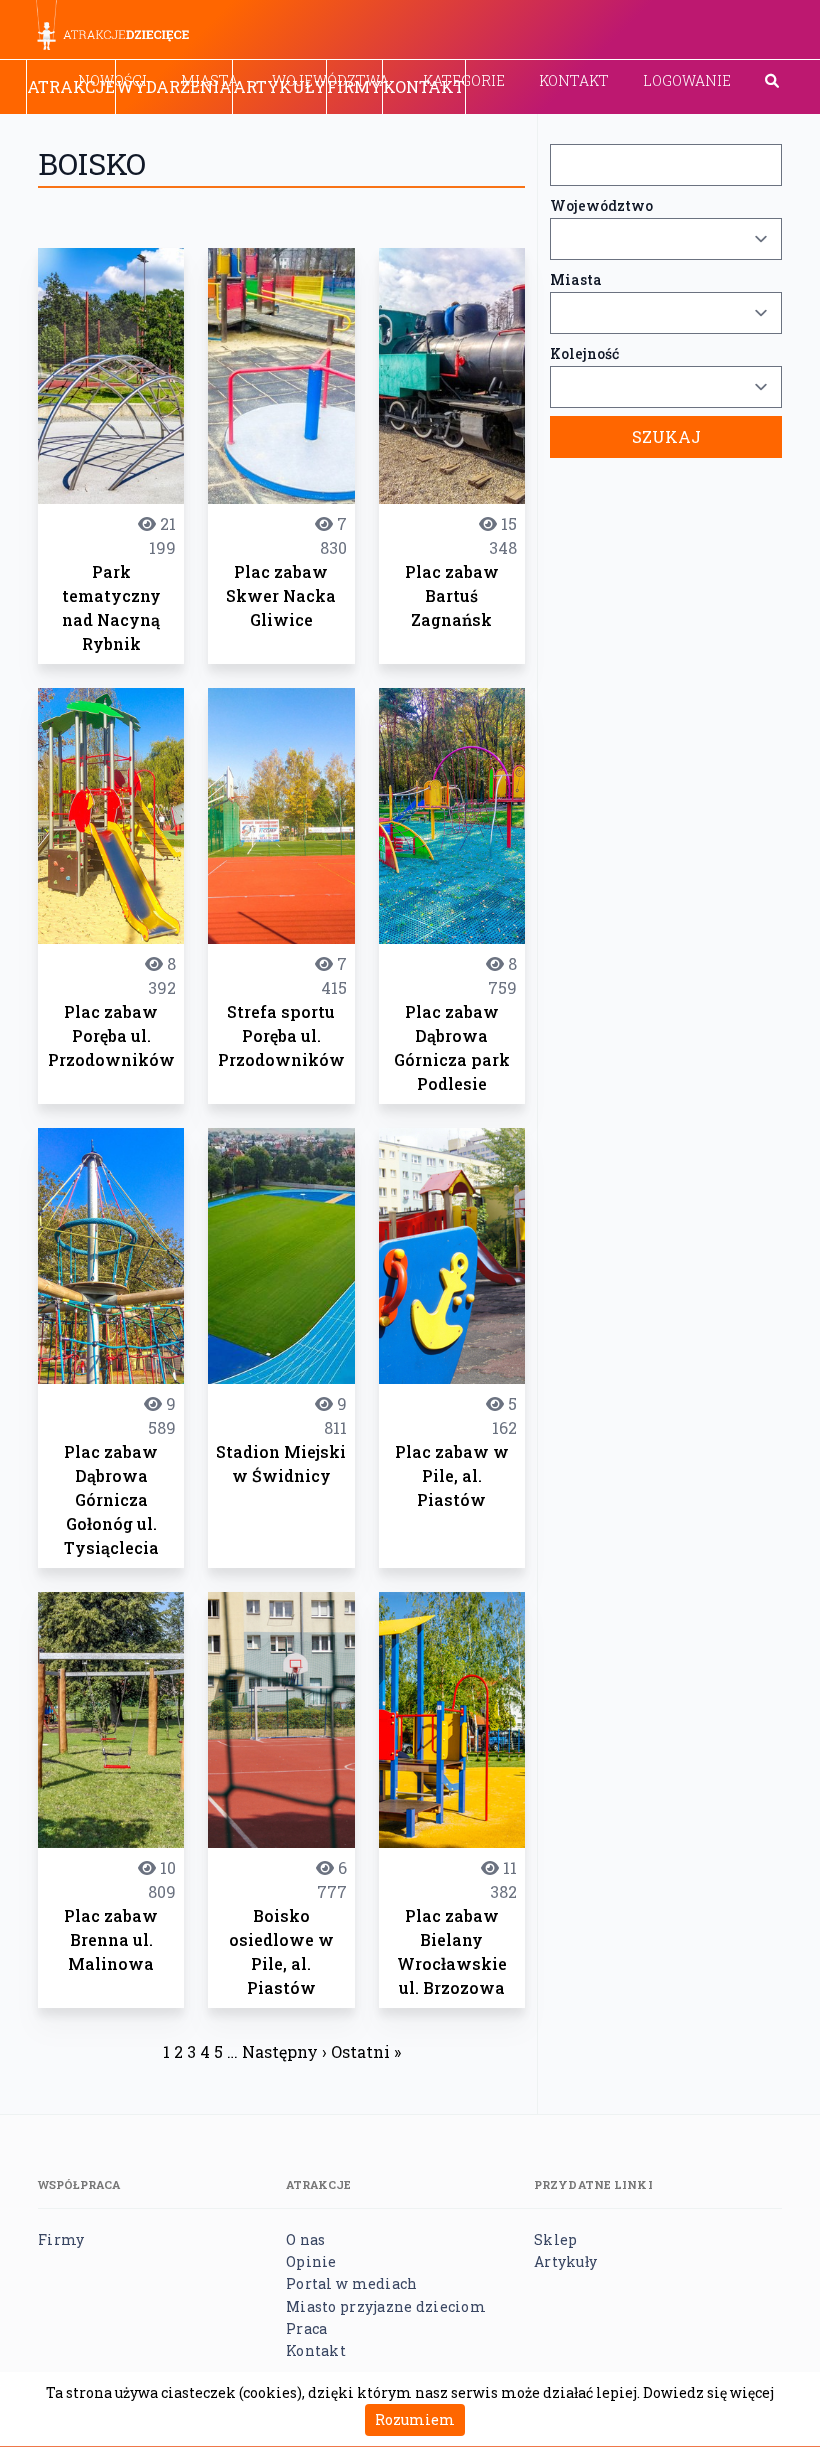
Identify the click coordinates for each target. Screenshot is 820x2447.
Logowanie (687, 80)
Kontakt (574, 80)
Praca (306, 2328)
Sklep (555, 2239)
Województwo (601, 205)
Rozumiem (415, 2419)
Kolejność (584, 353)
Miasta (576, 279)
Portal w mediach (351, 2283)
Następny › (284, 2051)
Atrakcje (71, 86)
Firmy (354, 86)
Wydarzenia (174, 86)
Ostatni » (366, 2051)
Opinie (311, 2261)
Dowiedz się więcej (708, 2392)
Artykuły (279, 86)
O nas (305, 2239)
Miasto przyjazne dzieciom (386, 2306)
